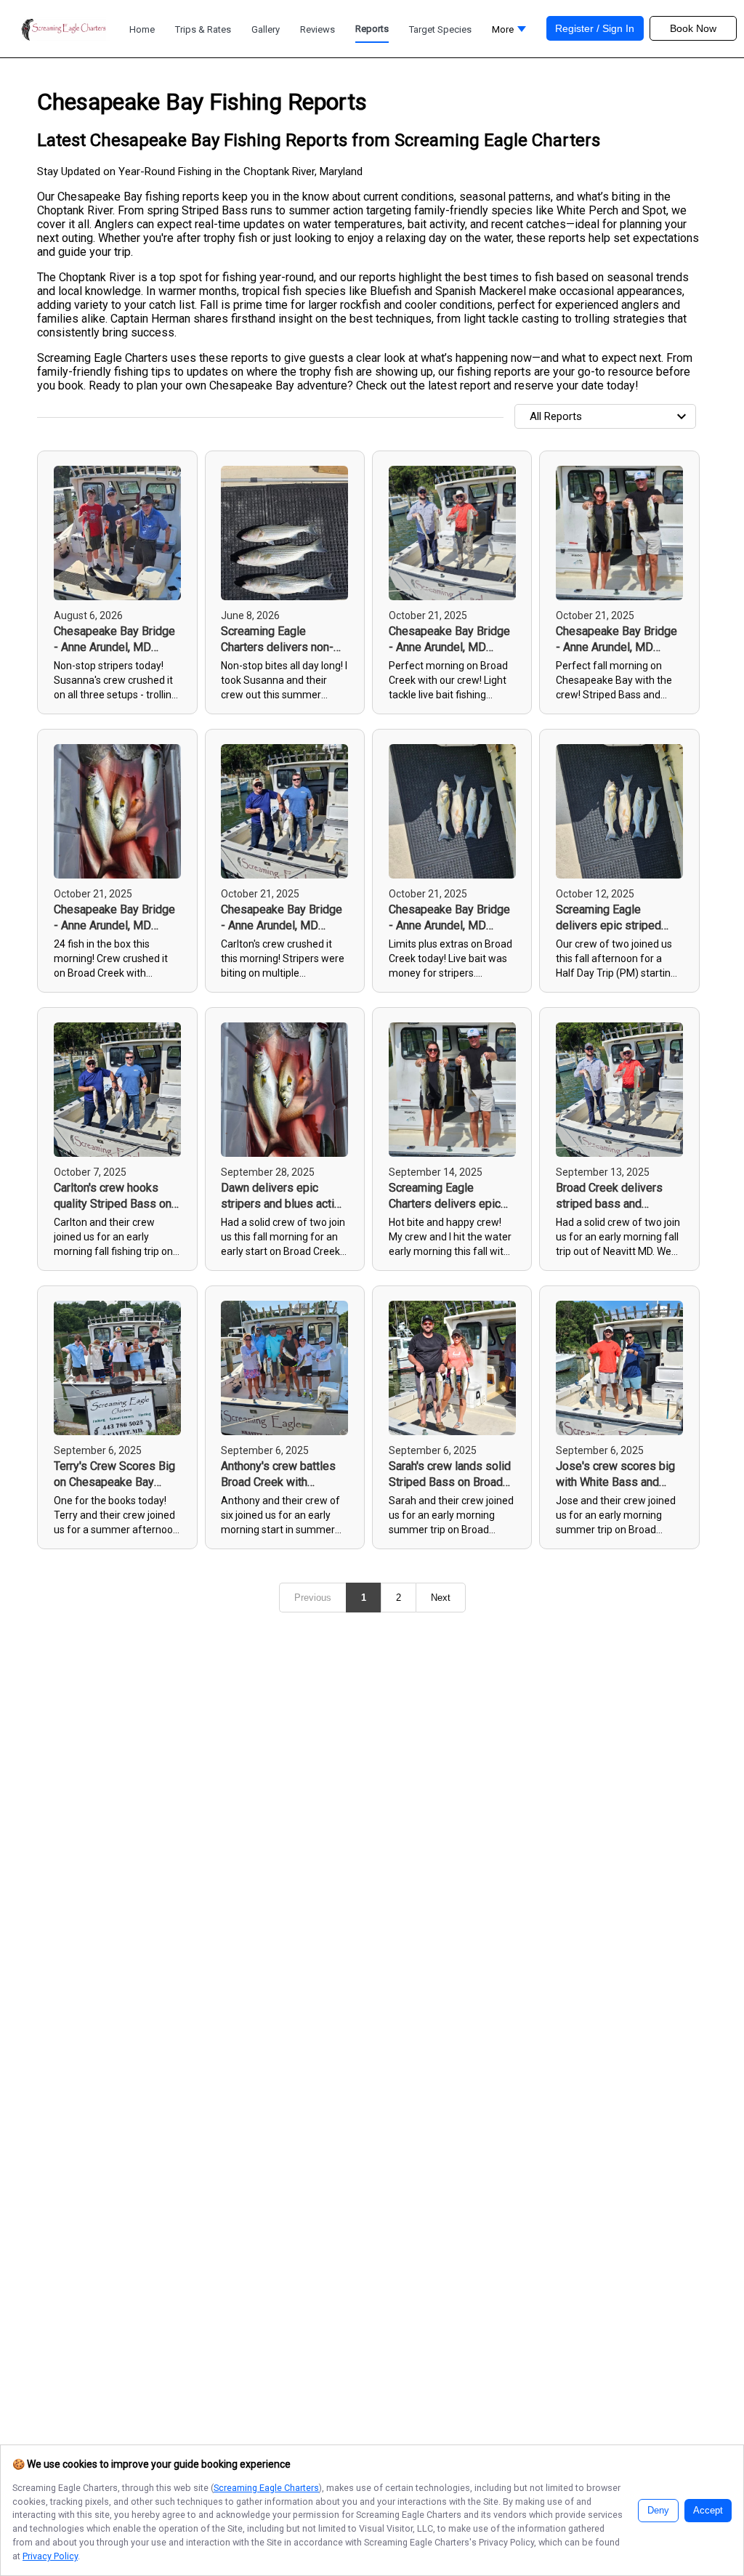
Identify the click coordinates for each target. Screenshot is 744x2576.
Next (441, 1598)
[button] (509, 33)
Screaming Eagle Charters (266, 2488)
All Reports (556, 416)
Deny (658, 2511)
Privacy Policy (50, 2556)
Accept (708, 2511)
